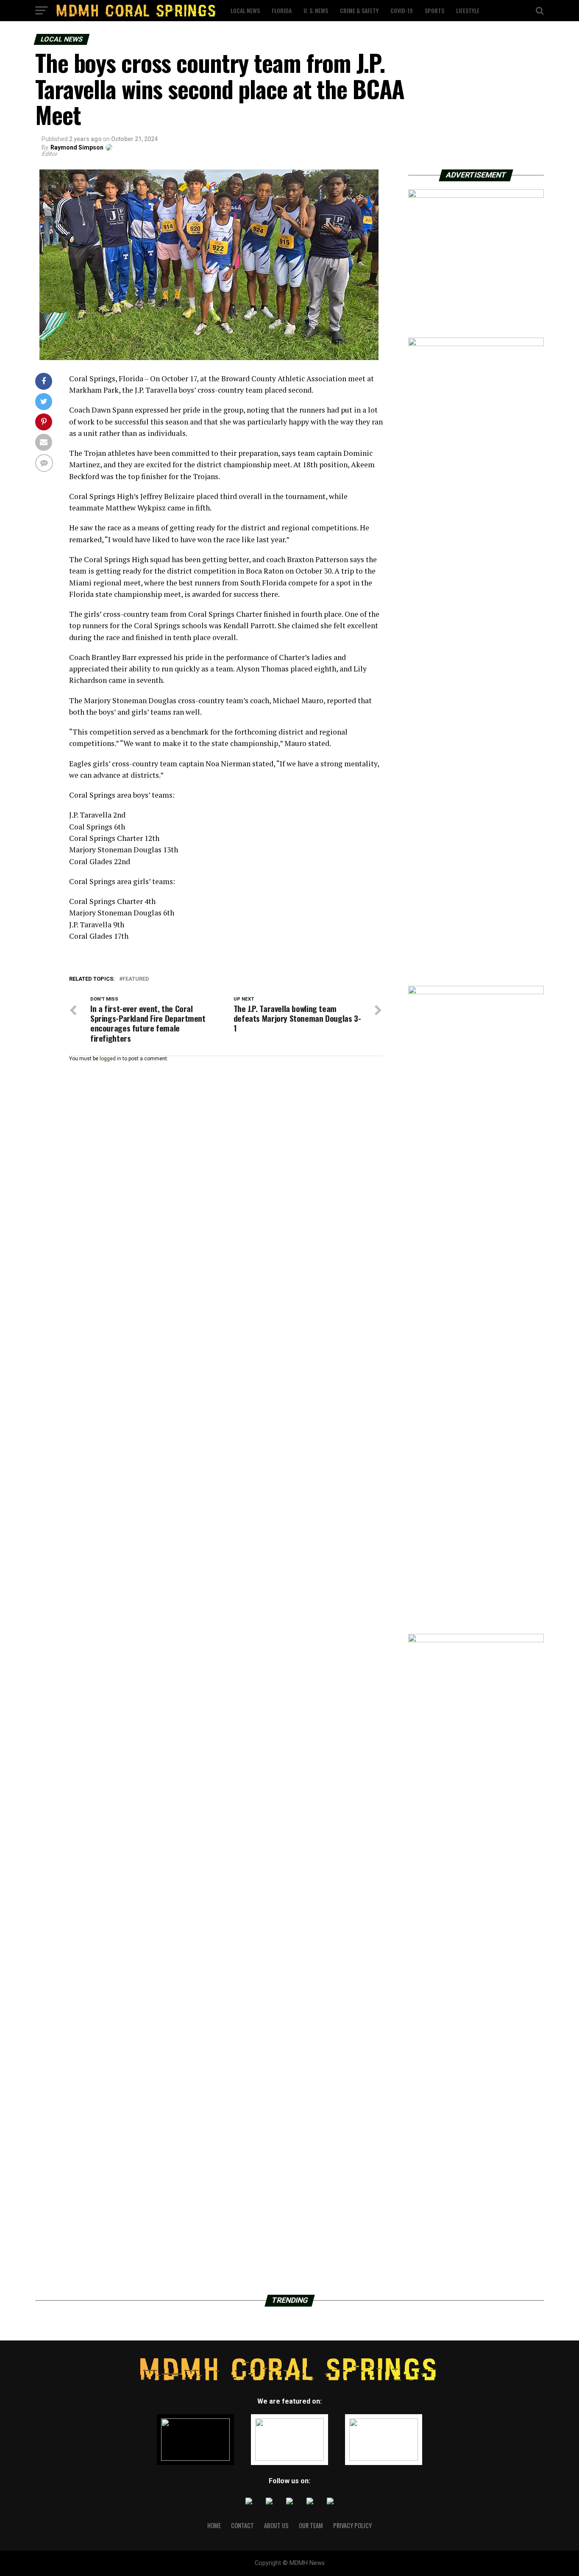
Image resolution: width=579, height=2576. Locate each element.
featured (136, 979)
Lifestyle (468, 10)
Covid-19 (402, 10)
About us (276, 2525)
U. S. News (316, 10)
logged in (110, 1059)
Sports (434, 10)
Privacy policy (352, 2525)
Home (214, 2525)
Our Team (311, 2525)
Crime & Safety (359, 10)
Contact (242, 2525)
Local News (245, 10)
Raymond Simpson (77, 147)
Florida (282, 10)
